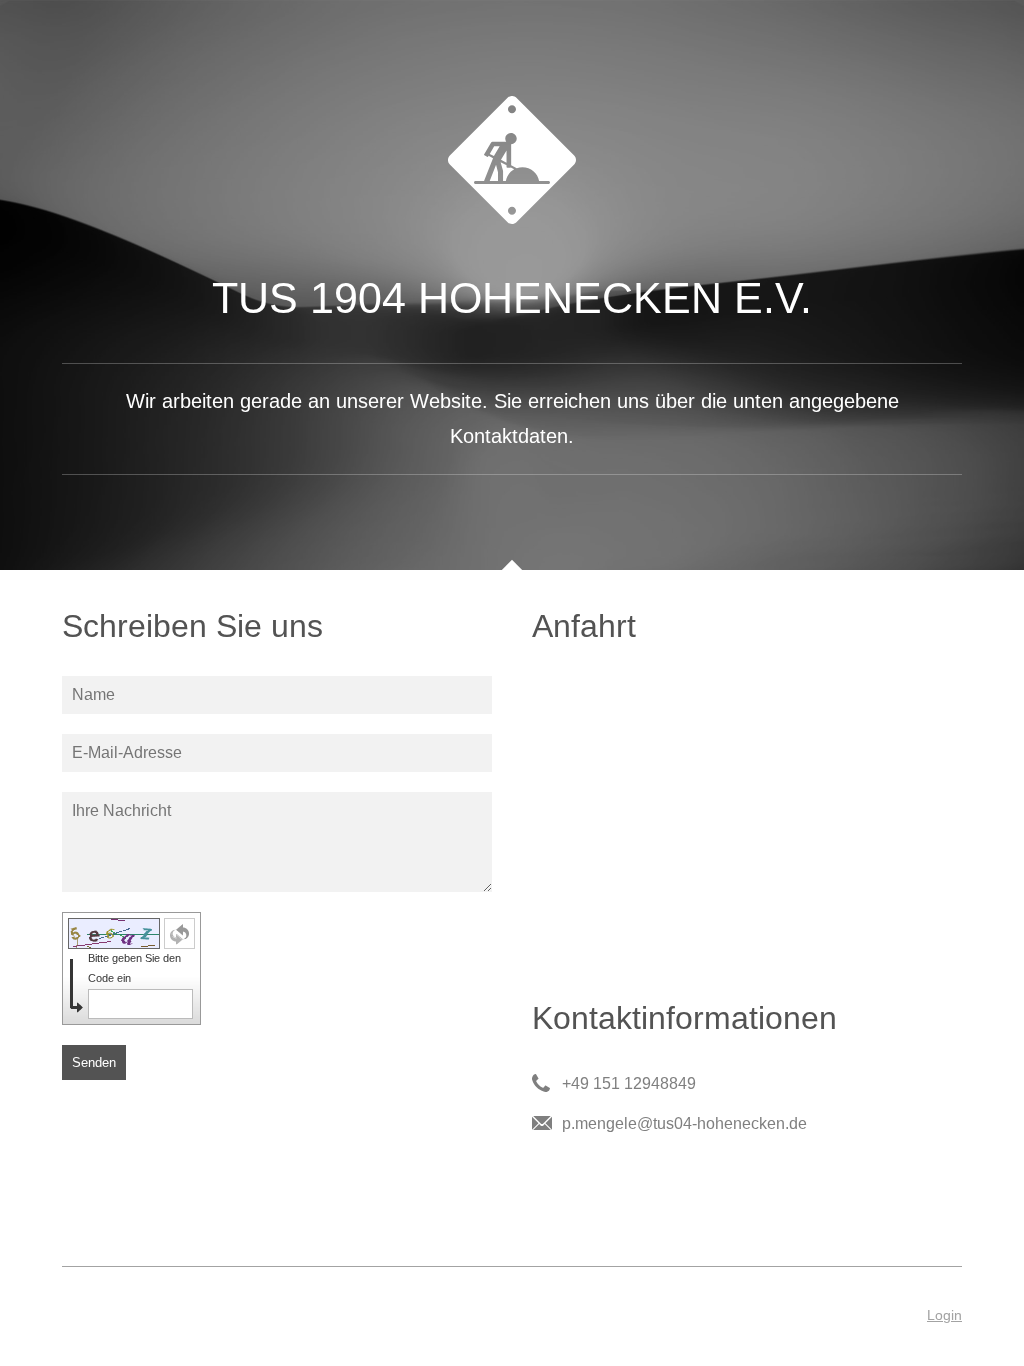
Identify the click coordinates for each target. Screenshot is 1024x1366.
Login (944, 1315)
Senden (94, 1062)
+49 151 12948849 (629, 1083)
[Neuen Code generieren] (179, 933)
